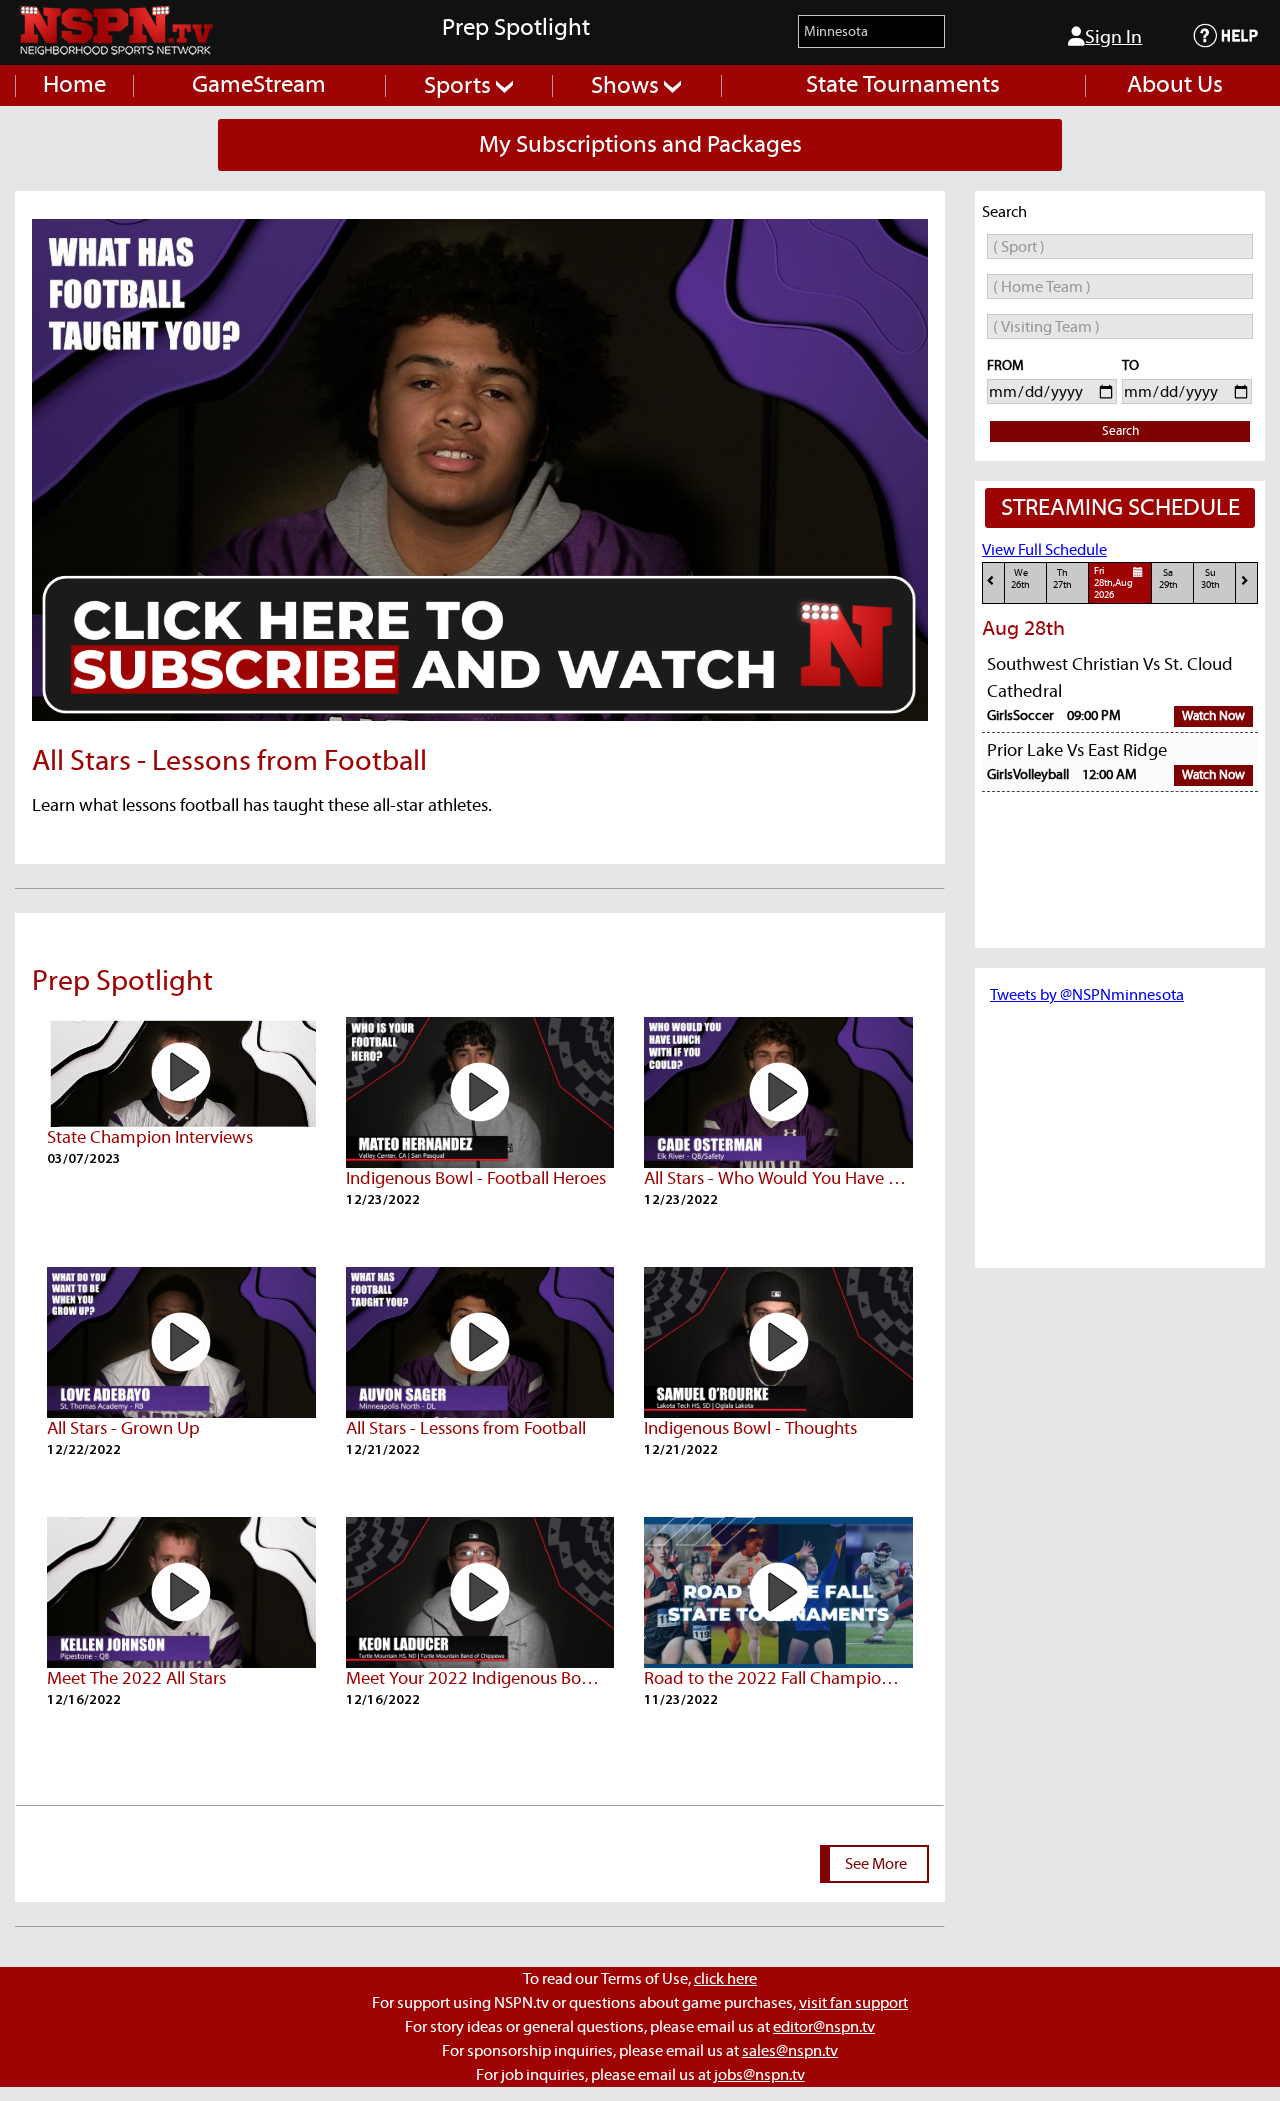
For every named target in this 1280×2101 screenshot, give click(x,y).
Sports (460, 86)
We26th (1020, 579)
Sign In (1113, 37)
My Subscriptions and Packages (640, 145)
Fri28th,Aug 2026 (1113, 584)
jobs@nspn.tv (759, 2075)
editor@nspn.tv (824, 2027)
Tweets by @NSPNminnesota (1087, 995)
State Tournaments (903, 85)
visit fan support (853, 2003)
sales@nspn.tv (790, 2051)
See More (876, 1864)
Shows (627, 86)
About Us (1175, 85)
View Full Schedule (1044, 550)
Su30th (1210, 579)
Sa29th (1168, 579)
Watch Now (1213, 716)
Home (74, 85)
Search (1120, 431)
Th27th (1062, 579)
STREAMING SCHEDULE (1120, 508)
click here (725, 1979)
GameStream (259, 85)
